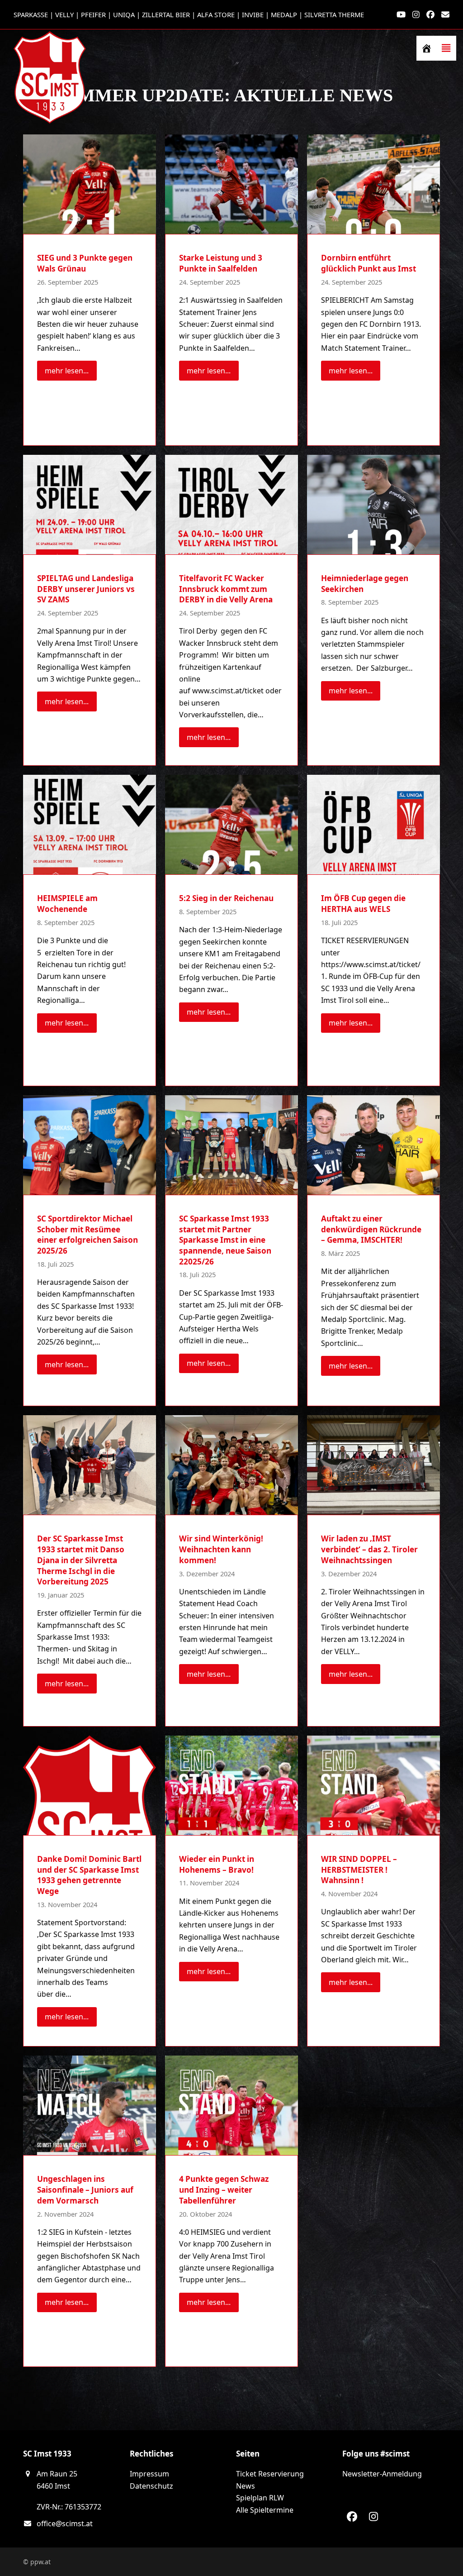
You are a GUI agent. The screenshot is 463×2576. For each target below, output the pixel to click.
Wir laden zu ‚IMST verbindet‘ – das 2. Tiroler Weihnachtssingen (369, 1550)
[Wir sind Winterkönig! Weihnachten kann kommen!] (231, 1465)
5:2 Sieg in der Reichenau (226, 899)
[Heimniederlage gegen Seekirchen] (373, 504)
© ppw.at (37, 2562)
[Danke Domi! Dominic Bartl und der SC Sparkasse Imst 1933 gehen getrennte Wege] (90, 1785)
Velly (64, 14)
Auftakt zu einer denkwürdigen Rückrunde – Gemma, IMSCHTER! (371, 1229)
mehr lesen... (67, 371)
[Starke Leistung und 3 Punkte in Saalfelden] (231, 184)
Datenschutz (151, 2486)
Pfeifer (93, 14)
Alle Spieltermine (265, 2510)
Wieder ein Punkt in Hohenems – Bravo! (217, 1864)
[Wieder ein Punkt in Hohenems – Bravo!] (231, 1785)
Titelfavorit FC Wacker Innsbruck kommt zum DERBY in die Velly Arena (226, 589)
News (246, 2486)
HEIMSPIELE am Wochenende (67, 904)
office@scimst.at (65, 2524)
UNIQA (124, 14)
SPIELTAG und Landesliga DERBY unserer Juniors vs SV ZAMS (86, 589)
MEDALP (284, 14)
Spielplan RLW (260, 2498)
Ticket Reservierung (270, 2474)
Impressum (149, 2474)
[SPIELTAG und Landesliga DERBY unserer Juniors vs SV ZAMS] (90, 504)
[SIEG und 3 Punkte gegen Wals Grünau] (90, 184)
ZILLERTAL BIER (166, 14)
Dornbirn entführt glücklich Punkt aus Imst (369, 264)
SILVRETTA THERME (334, 14)
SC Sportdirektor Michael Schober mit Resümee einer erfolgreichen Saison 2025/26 (87, 1235)
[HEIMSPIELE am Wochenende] (90, 824)
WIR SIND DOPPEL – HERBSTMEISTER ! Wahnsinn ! (359, 1870)
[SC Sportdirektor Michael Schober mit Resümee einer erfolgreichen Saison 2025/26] (90, 1144)
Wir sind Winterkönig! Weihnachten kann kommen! (221, 1550)
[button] (446, 48)
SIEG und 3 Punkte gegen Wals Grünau (85, 264)
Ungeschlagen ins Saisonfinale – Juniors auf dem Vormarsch (85, 2190)
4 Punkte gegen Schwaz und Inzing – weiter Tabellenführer (224, 2190)
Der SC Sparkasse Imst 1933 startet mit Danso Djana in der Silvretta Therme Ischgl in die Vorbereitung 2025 (81, 1560)
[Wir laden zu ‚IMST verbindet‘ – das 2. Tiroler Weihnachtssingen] (373, 1465)
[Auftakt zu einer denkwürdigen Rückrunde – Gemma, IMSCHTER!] (373, 1144)
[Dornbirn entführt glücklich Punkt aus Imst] (373, 184)
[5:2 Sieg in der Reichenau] (231, 824)
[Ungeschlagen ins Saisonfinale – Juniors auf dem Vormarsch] (90, 2105)
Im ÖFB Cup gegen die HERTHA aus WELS (363, 904)
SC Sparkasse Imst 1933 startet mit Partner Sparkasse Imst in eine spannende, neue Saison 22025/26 (225, 1240)
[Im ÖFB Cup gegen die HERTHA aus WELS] (373, 824)
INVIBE (253, 14)
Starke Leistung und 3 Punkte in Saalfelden (221, 264)
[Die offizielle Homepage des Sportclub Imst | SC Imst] (426, 48)
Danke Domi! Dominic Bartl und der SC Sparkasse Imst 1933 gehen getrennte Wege (89, 1875)
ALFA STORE (216, 14)
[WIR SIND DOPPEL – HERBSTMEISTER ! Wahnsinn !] (373, 1785)
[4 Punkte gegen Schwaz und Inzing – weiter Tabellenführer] (231, 2105)
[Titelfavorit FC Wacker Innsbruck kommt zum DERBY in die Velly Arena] (231, 504)
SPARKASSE (31, 14)
